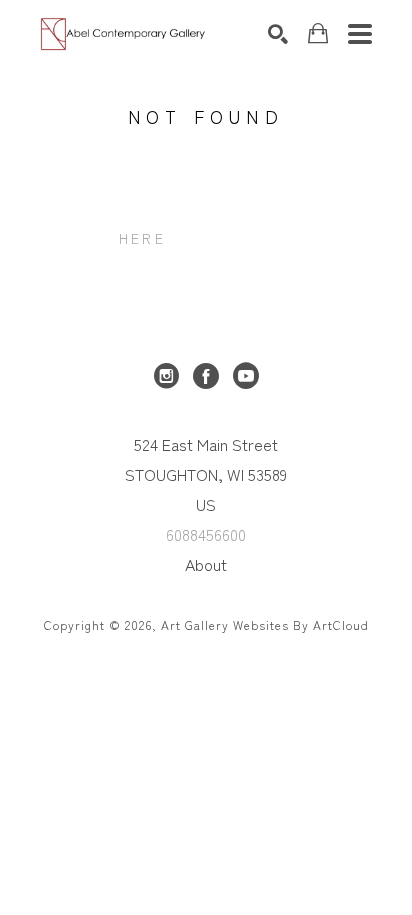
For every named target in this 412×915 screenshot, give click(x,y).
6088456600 (206, 534)
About (206, 564)
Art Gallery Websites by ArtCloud (265, 624)
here (142, 238)
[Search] (278, 34)
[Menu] (360, 34)
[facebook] (206, 376)
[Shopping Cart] (318, 33)
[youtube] (246, 376)
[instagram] (166, 376)
